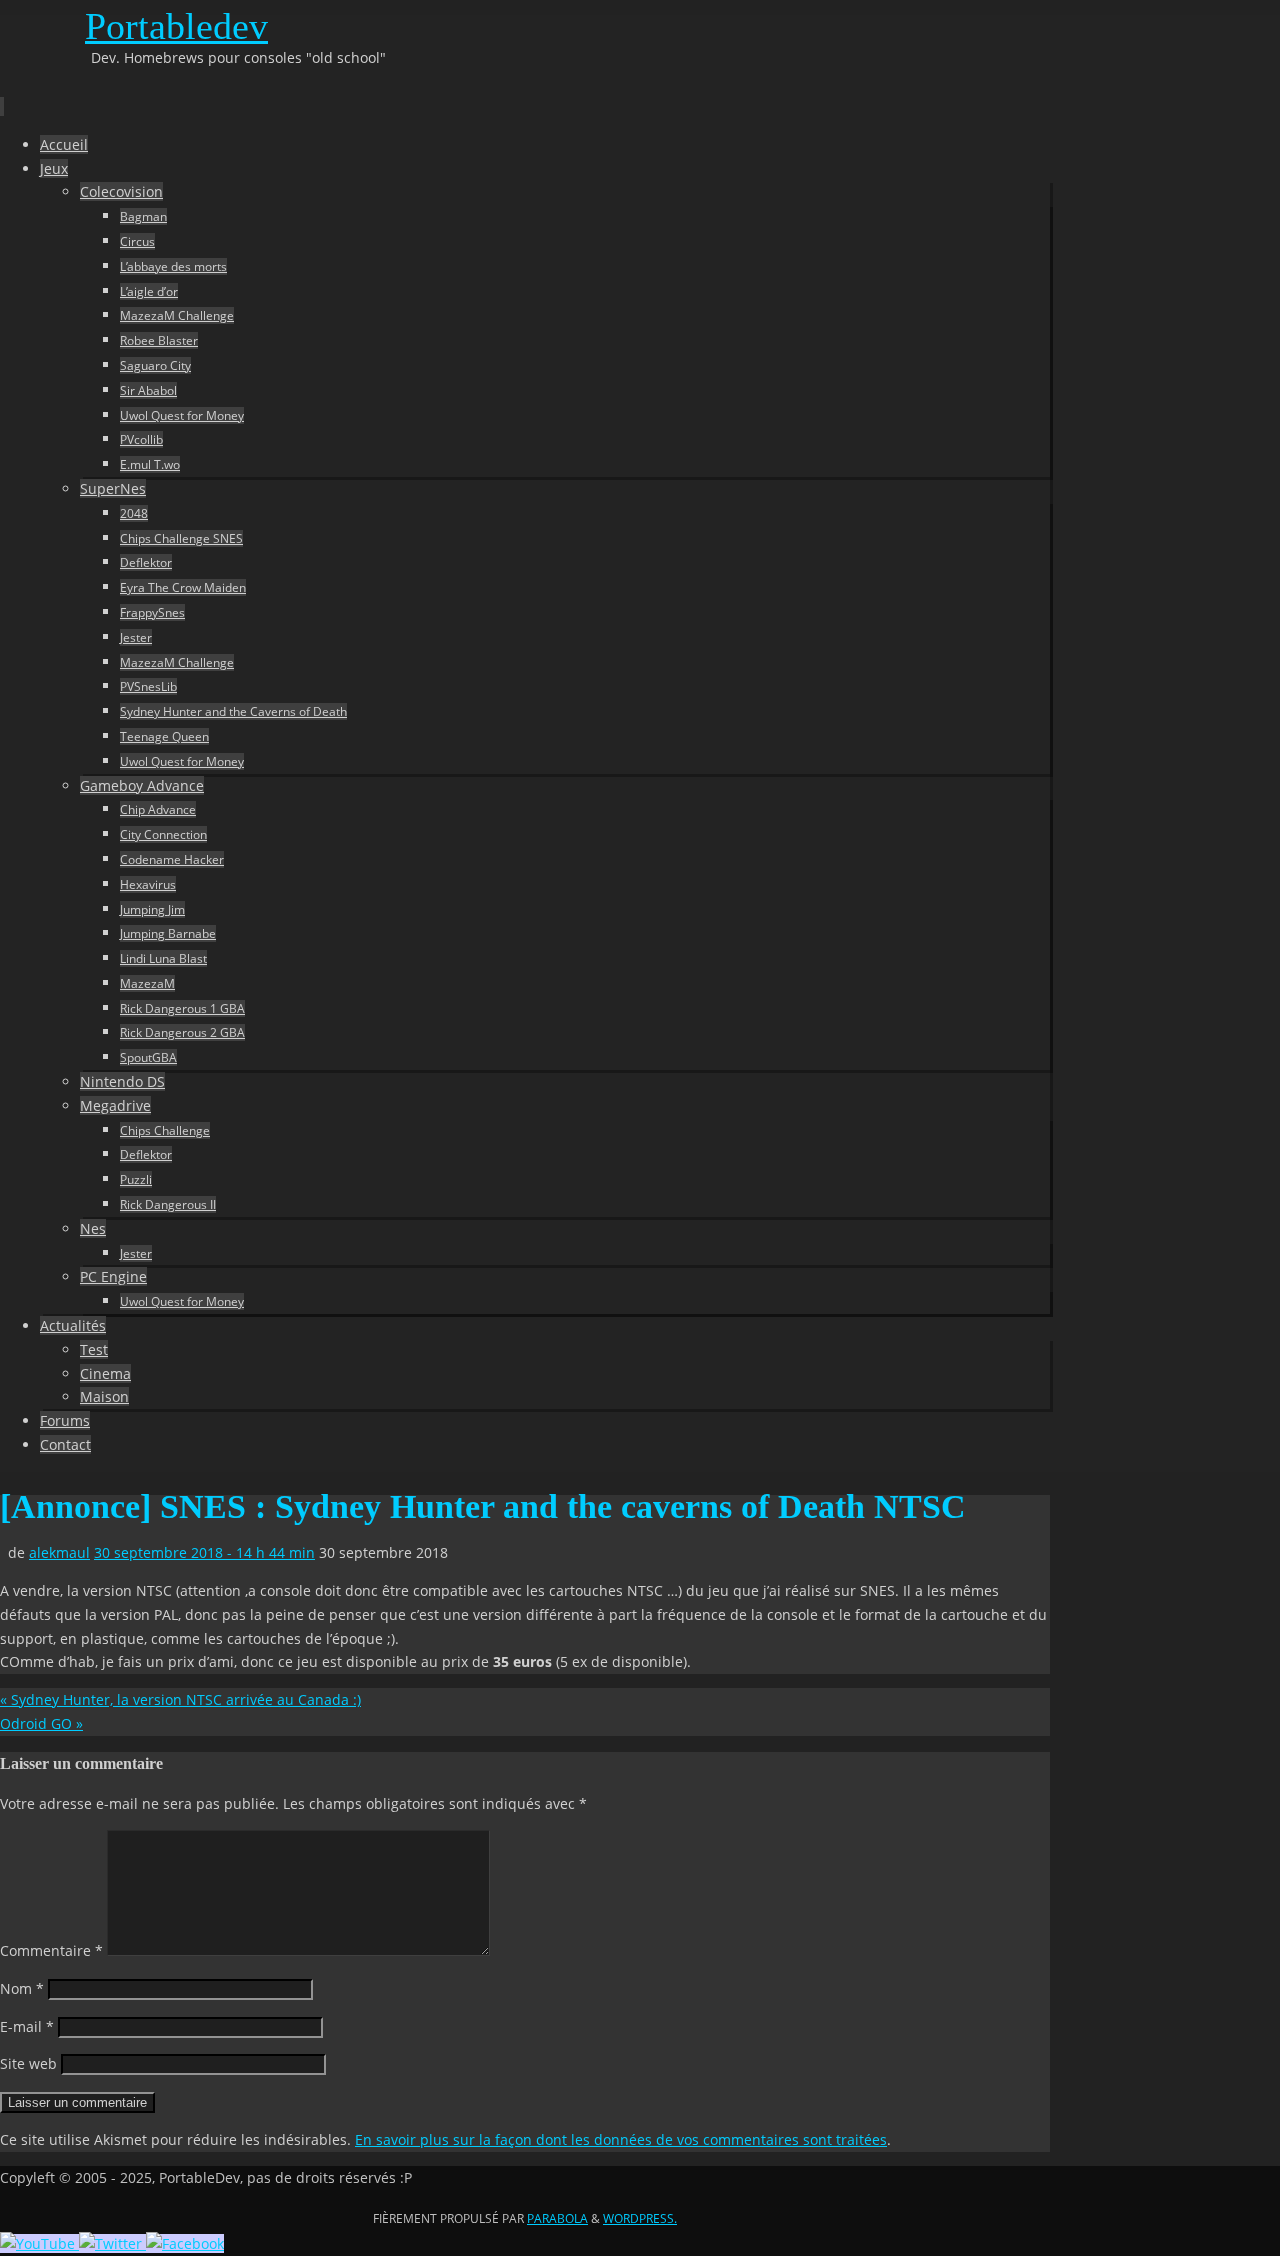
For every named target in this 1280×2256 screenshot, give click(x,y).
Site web (28, 2063)
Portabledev (176, 26)
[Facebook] (185, 2243)
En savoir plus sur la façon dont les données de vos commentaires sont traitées (621, 2139)
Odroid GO (41, 1723)
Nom (22, 1988)
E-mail (27, 2026)
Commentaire (51, 1950)
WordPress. (640, 2218)
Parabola (557, 2218)
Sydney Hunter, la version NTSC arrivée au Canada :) (180, 1699)
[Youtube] (39, 2243)
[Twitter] (112, 2243)
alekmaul (59, 1552)
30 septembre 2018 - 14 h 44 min (204, 1552)
